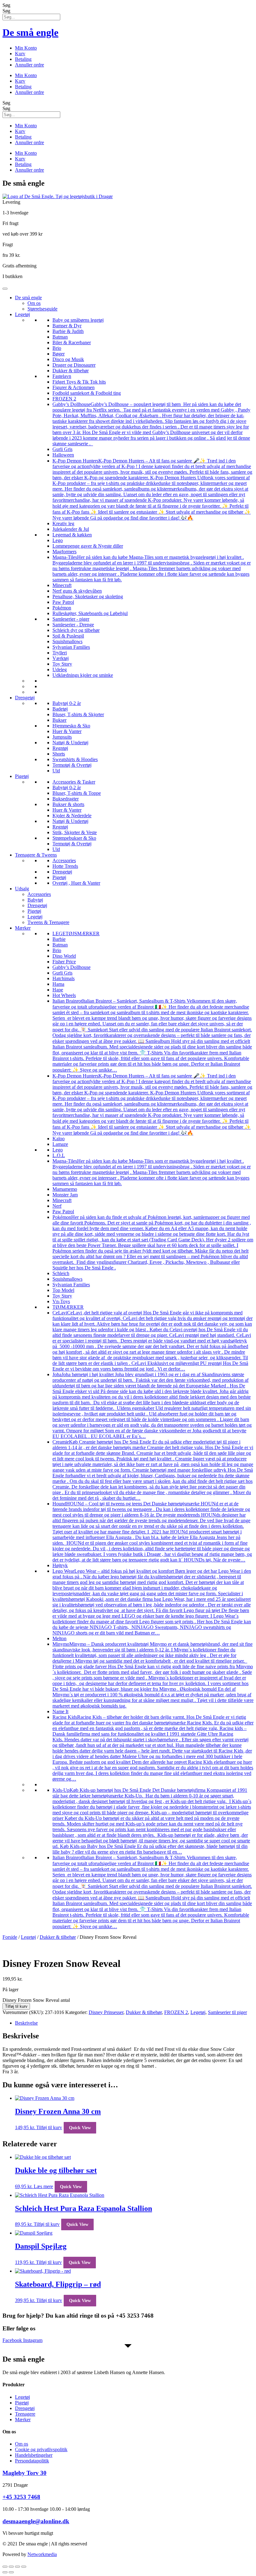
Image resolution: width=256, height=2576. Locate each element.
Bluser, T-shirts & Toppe (77, 793)
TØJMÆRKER (68, 1307)
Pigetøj (22, 776)
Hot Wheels (64, 995)
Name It (60, 1711)
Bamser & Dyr (67, 326)
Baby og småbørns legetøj (78, 320)
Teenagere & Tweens (36, 855)
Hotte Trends (65, 866)
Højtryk (60, 1565)
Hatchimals (64, 978)
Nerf (57, 1206)
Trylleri (60, 653)
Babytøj (35, 900)
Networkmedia (42, 2554)
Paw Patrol (63, 602)
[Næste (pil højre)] (11, 2572)
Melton (59, 1638)
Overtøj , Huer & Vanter (76, 883)
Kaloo (59, 1139)
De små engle (30, 32)
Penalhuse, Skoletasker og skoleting (88, 596)
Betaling (23, 59)
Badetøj (60, 709)
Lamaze (60, 1144)
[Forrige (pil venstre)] (5, 2572)
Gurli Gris (62, 449)
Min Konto (26, 48)
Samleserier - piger (71, 619)
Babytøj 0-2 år (67, 703)
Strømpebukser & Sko (74, 838)
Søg (6, 5)
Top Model (63, 1290)
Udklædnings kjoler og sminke (83, 675)
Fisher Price (64, 962)
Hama (58, 984)
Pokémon (62, 608)
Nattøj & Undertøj (70, 743)
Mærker (23, 928)
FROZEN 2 (64, 399)
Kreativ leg (63, 523)
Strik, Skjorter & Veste (75, 832)
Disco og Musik (68, 359)
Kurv (20, 54)
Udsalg (22, 889)
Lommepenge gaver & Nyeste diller (88, 546)
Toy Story (62, 664)
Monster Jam (65, 1195)
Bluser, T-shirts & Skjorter (78, 714)
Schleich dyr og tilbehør (76, 630)
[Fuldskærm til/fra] (11, 2567)
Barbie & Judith (68, 331)
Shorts (59, 754)
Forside (10, 1937)
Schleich (61, 1273)
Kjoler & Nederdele (72, 816)
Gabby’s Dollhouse (71, 967)
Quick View (80, 2128)
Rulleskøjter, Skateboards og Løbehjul (90, 613)
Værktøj (61, 658)
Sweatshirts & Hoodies (75, 759)
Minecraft (62, 585)
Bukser (59, 720)
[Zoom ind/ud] (5, 2567)
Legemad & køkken (72, 535)
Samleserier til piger (227, 2012)
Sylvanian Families (71, 647)
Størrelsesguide (42, 309)
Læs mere (43, 2186)
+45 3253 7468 (21, 2497)
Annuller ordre (30, 65)
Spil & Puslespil (68, 636)
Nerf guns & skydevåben (77, 591)
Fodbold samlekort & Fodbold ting (87, 393)
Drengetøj (25, 698)
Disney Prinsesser (106, 2012)
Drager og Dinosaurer (74, 365)
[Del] (17, 2567)
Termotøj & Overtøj (72, 765)
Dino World (64, 956)
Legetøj (22, 314)
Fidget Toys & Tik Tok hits (79, 382)
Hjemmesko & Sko (71, 726)
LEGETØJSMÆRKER (76, 934)
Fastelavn (62, 376)
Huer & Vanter (67, 731)
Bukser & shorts (68, 804)
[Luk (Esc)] (24, 2567)
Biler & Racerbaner (72, 342)
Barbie (59, 939)
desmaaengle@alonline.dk (36, 2521)
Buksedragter (66, 799)
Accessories (64, 860)
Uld (56, 771)
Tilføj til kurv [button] (49, 2127)
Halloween (63, 455)
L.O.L (59, 1155)
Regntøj (60, 748)
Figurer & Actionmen (74, 387)
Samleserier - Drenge (73, 625)
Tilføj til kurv (16, 2006)
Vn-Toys (61, 1301)
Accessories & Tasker (74, 782)
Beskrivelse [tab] (26, 2023)
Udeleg (60, 670)
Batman (60, 337)
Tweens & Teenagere (48, 922)
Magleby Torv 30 (25, 2473)
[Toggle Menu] (5, 289)
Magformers (64, 552)
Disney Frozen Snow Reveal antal (36, 2000)
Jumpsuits (62, 737)
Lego (58, 540)
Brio (57, 348)
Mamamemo (65, 1189)
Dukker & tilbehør (71, 371)
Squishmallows (67, 641)
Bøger (59, 354)
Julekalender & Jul (71, 529)
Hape (58, 990)
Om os (34, 303)
